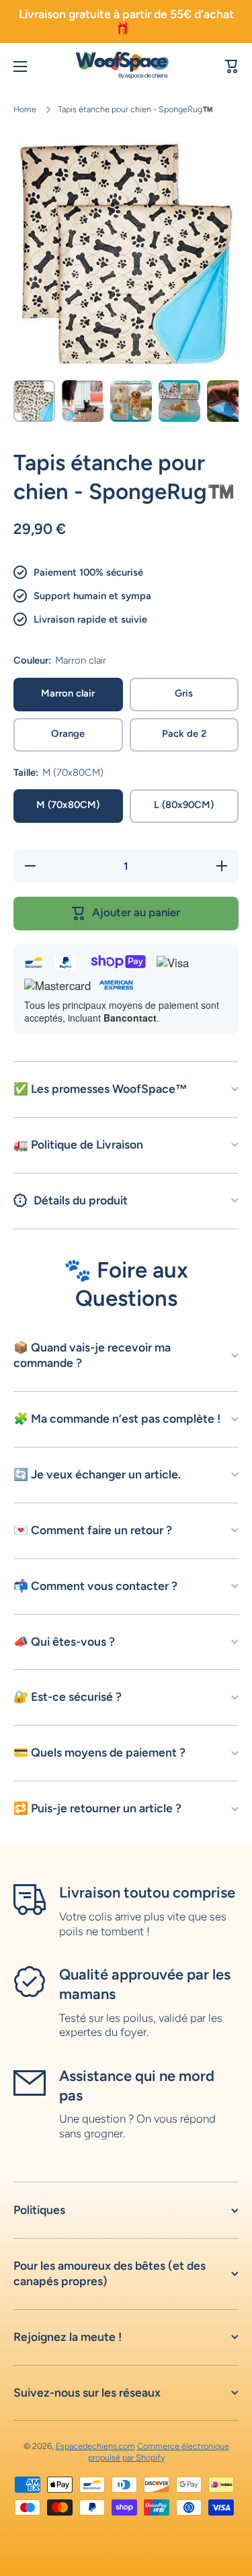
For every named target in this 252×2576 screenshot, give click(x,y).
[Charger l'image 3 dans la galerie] (131, 401)
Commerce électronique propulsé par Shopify (159, 2451)
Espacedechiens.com (95, 2446)
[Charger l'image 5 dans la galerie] (228, 401)
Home (25, 109)
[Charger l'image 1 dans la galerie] (34, 401)
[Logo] (126, 67)
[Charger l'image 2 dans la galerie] (83, 401)
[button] (232, 66)
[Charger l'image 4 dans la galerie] (179, 401)
